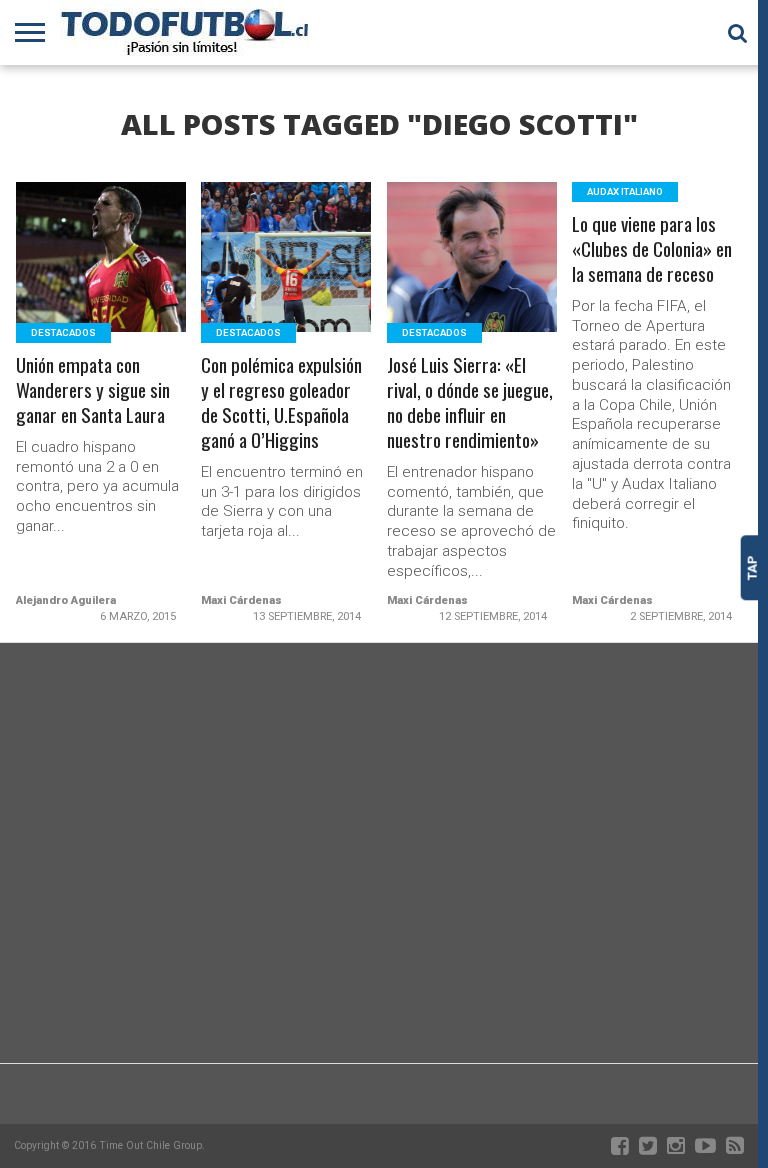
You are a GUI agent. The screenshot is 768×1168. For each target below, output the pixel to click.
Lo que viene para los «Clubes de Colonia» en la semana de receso (652, 249)
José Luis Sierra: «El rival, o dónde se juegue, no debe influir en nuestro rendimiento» (470, 403)
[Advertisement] (379, 903)
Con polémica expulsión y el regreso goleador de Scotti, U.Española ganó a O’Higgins (281, 403)
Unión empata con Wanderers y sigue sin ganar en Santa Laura (93, 390)
